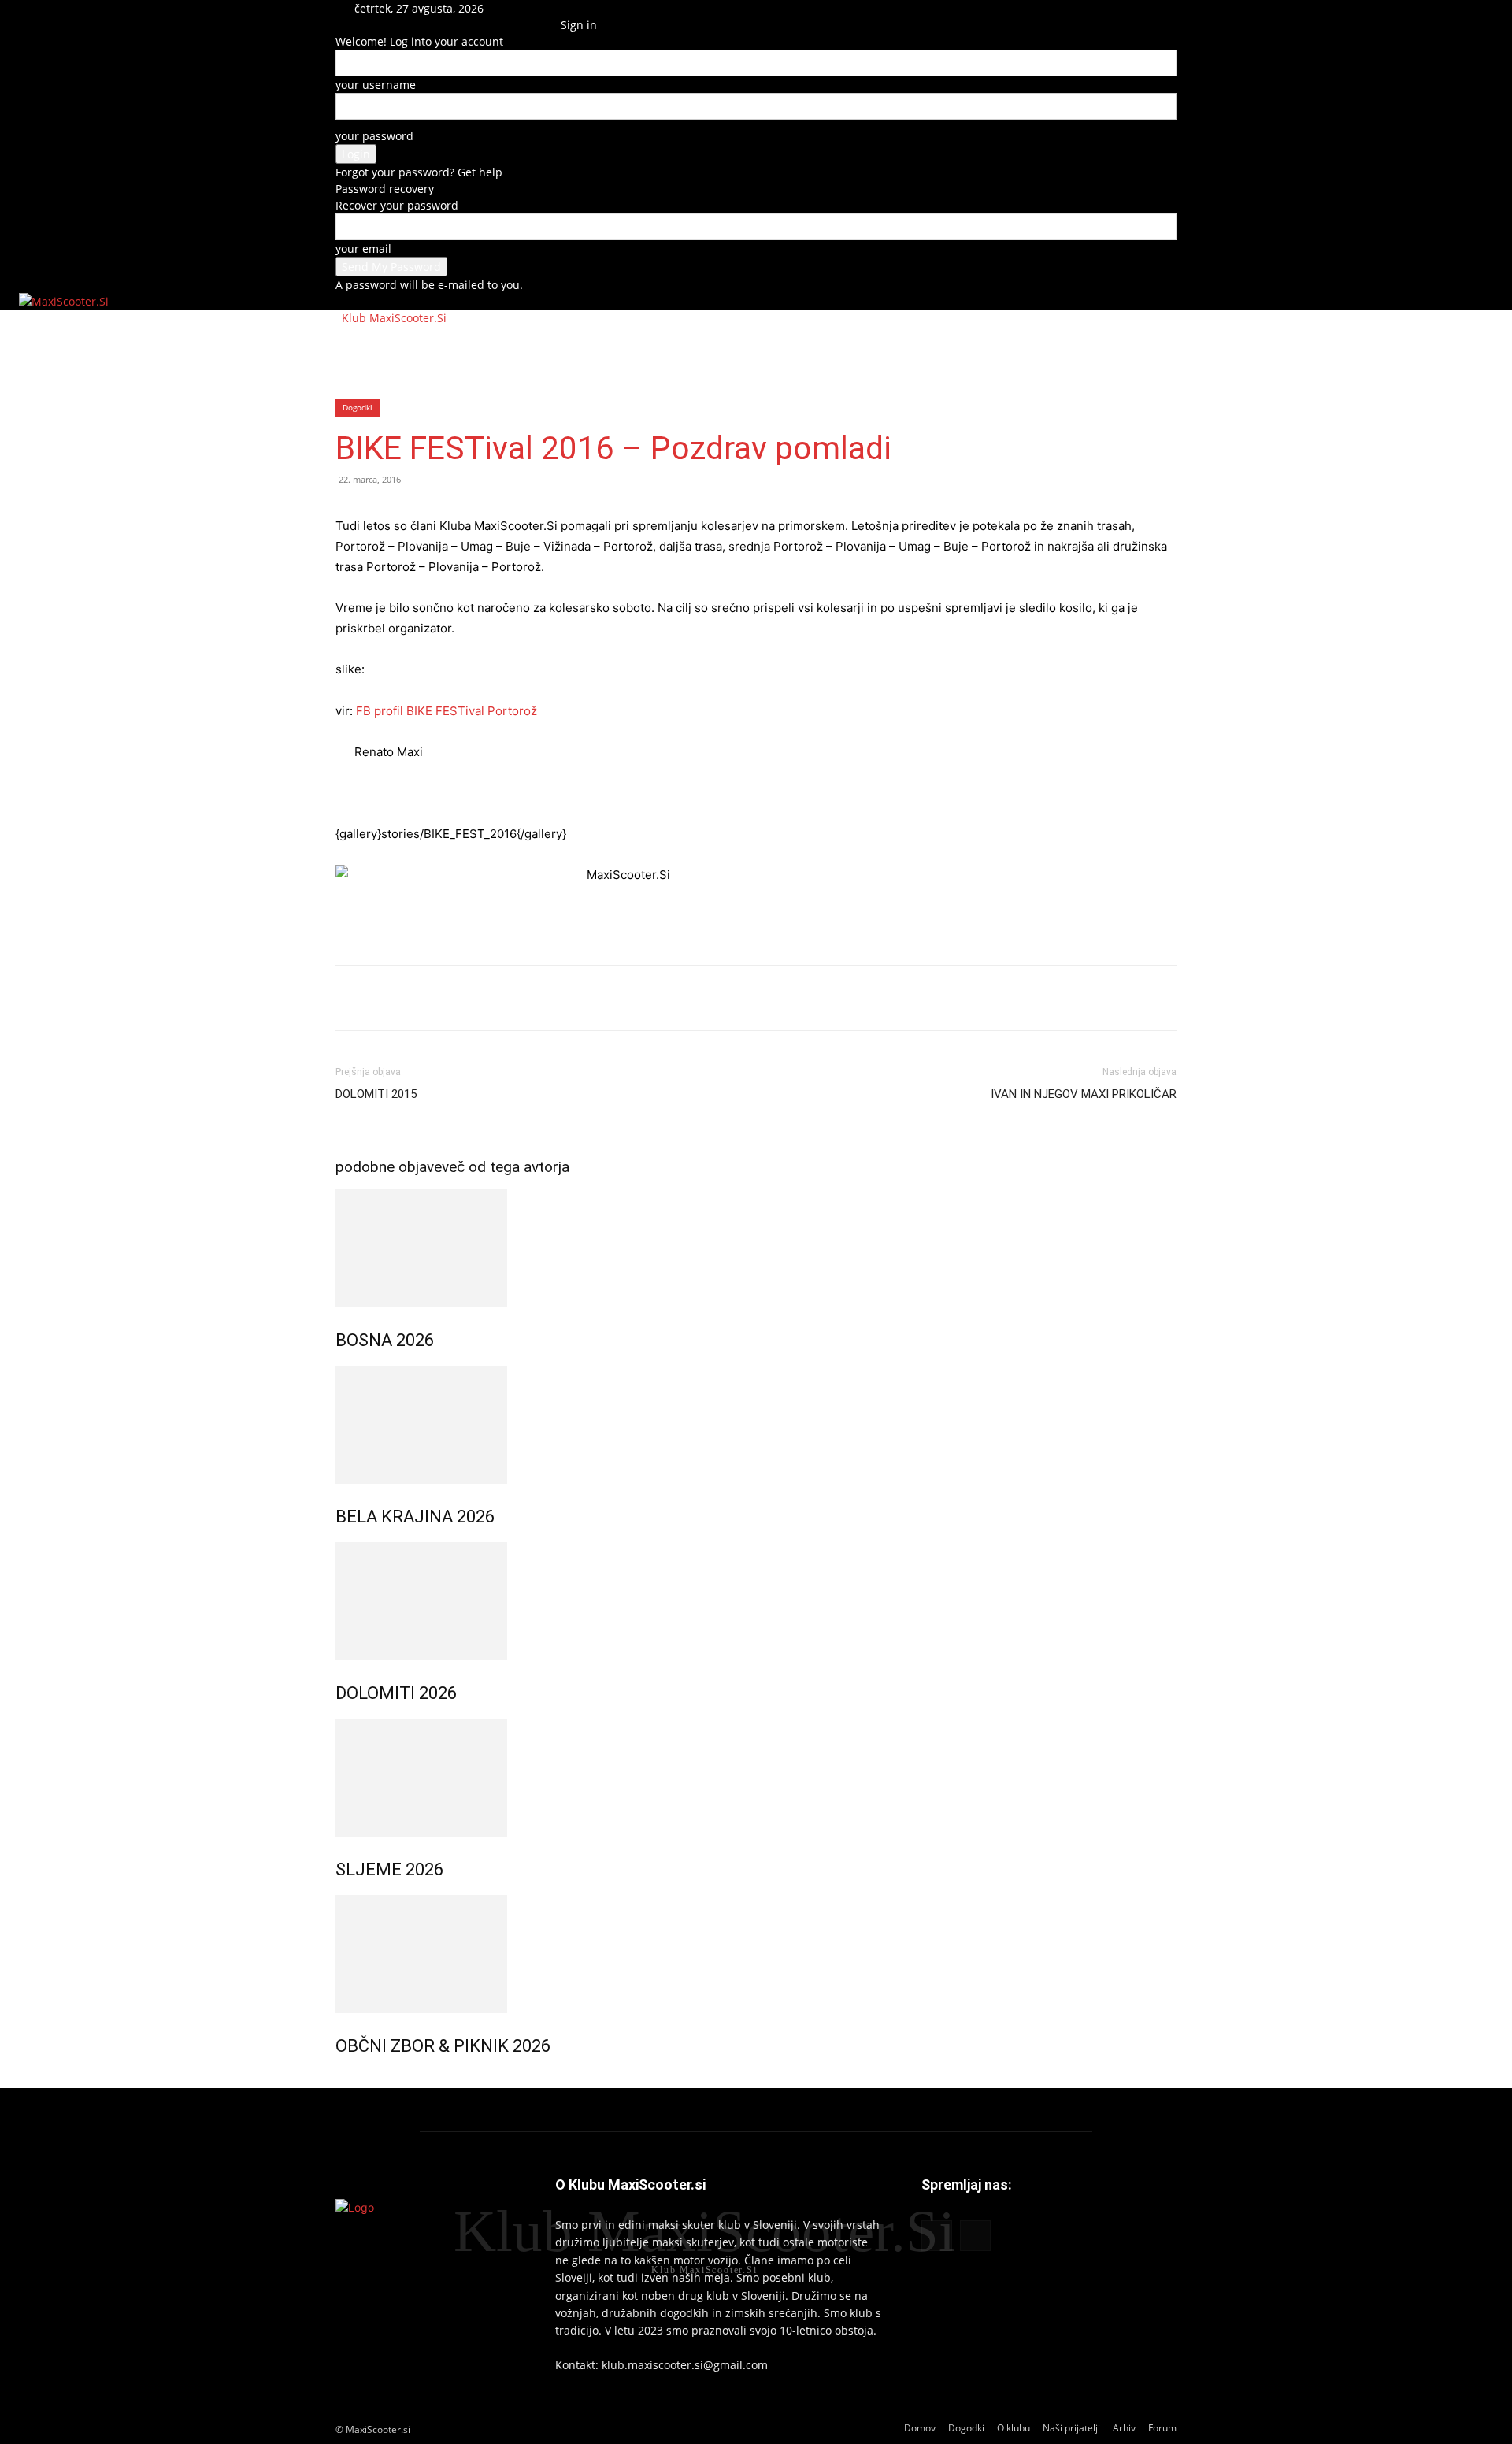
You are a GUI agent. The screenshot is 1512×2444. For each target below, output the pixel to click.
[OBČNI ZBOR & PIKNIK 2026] (756, 1954)
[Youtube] (537, 25)
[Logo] (337, 318)
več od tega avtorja (506, 1167)
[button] (526, 8)
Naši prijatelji (600, 345)
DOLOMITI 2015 (376, 1094)
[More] (461, 998)
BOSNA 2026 (385, 1340)
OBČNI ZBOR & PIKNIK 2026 (443, 2046)
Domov (368, 345)
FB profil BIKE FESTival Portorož (447, 711)
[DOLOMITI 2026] (756, 1601)
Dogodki (437, 345)
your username (376, 85)
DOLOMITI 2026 (396, 1693)
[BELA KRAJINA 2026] (756, 1425)
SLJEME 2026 (389, 1869)
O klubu (510, 345)
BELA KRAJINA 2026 (415, 1517)
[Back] (565, 8)
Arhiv (683, 345)
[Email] (424, 998)
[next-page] (348, 2080)
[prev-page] (340, 2080)
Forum (743, 345)
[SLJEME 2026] (756, 1778)
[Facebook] (527, 25)
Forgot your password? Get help (419, 172)
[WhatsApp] (387, 998)
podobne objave (389, 1167)
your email (363, 248)
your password (374, 136)
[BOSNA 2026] (756, 1248)
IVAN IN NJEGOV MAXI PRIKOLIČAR (1084, 1094)
